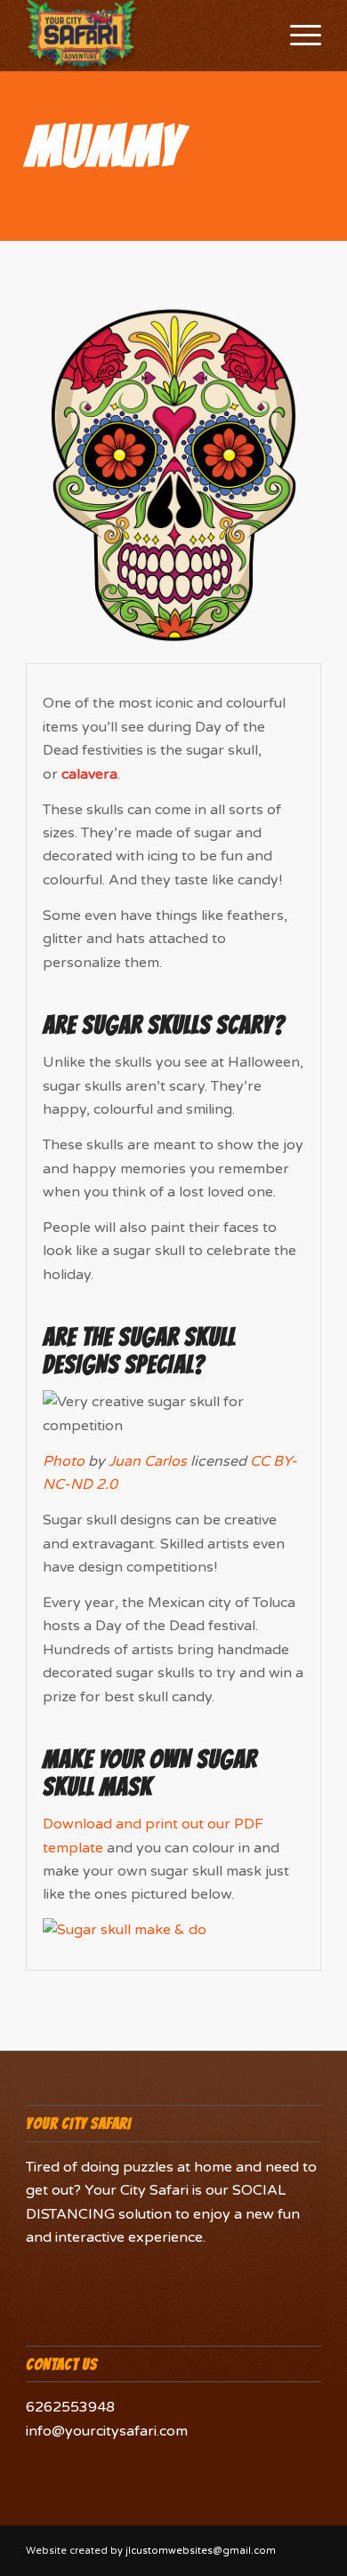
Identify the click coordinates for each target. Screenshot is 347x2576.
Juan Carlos (148, 1461)
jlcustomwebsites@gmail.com (201, 2551)
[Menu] (297, 36)
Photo (64, 1461)
